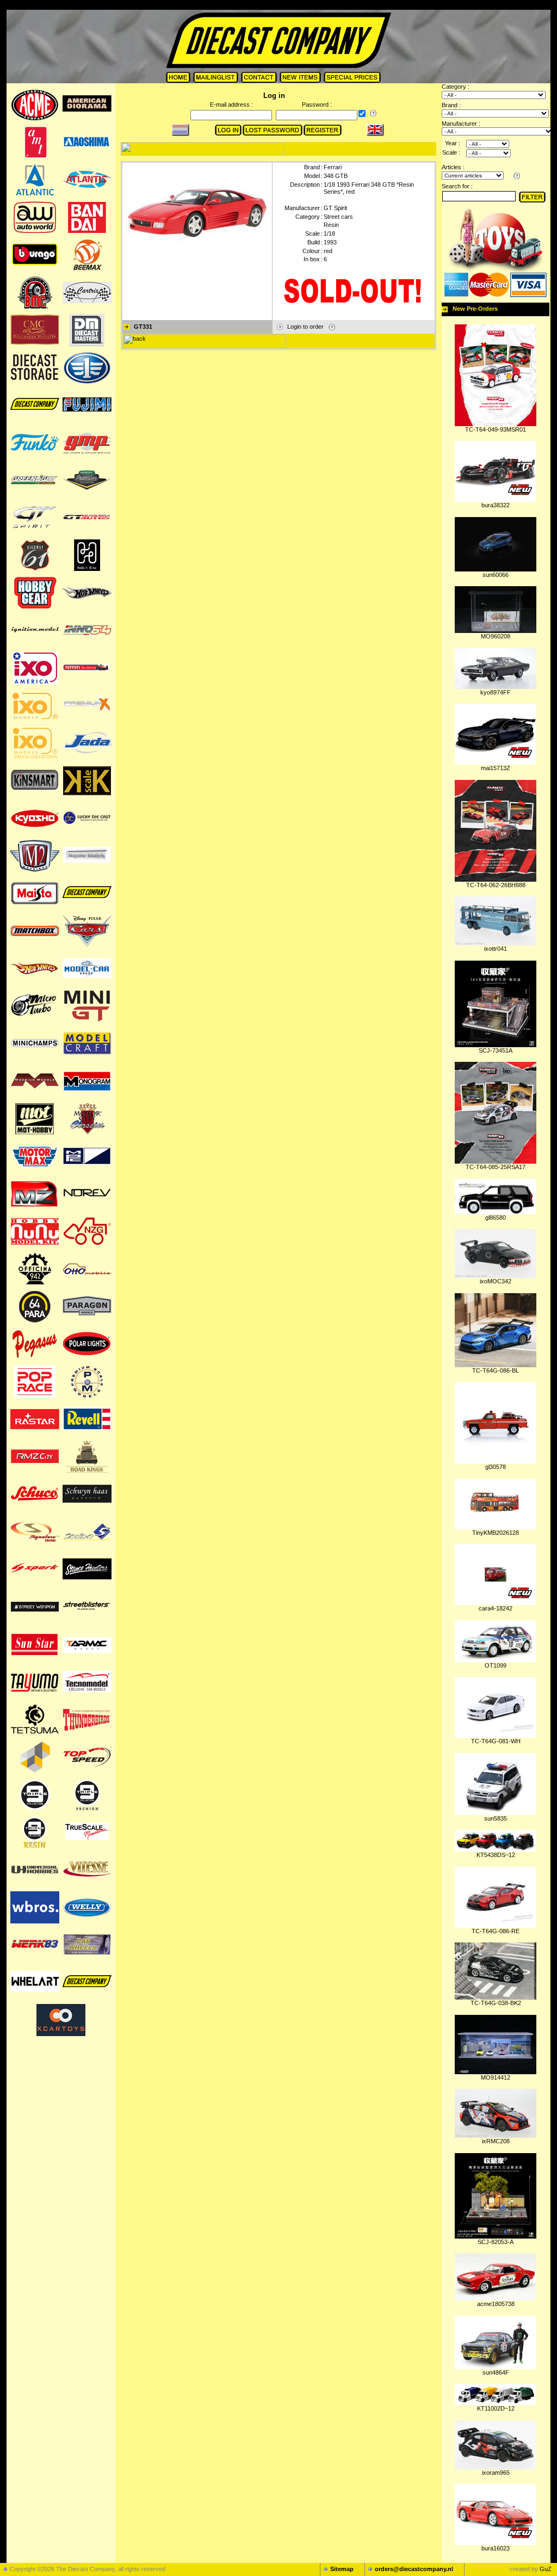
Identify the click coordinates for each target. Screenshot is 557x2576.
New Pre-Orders (475, 309)
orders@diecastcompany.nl (414, 2569)
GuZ (546, 2569)
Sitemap (342, 2569)
